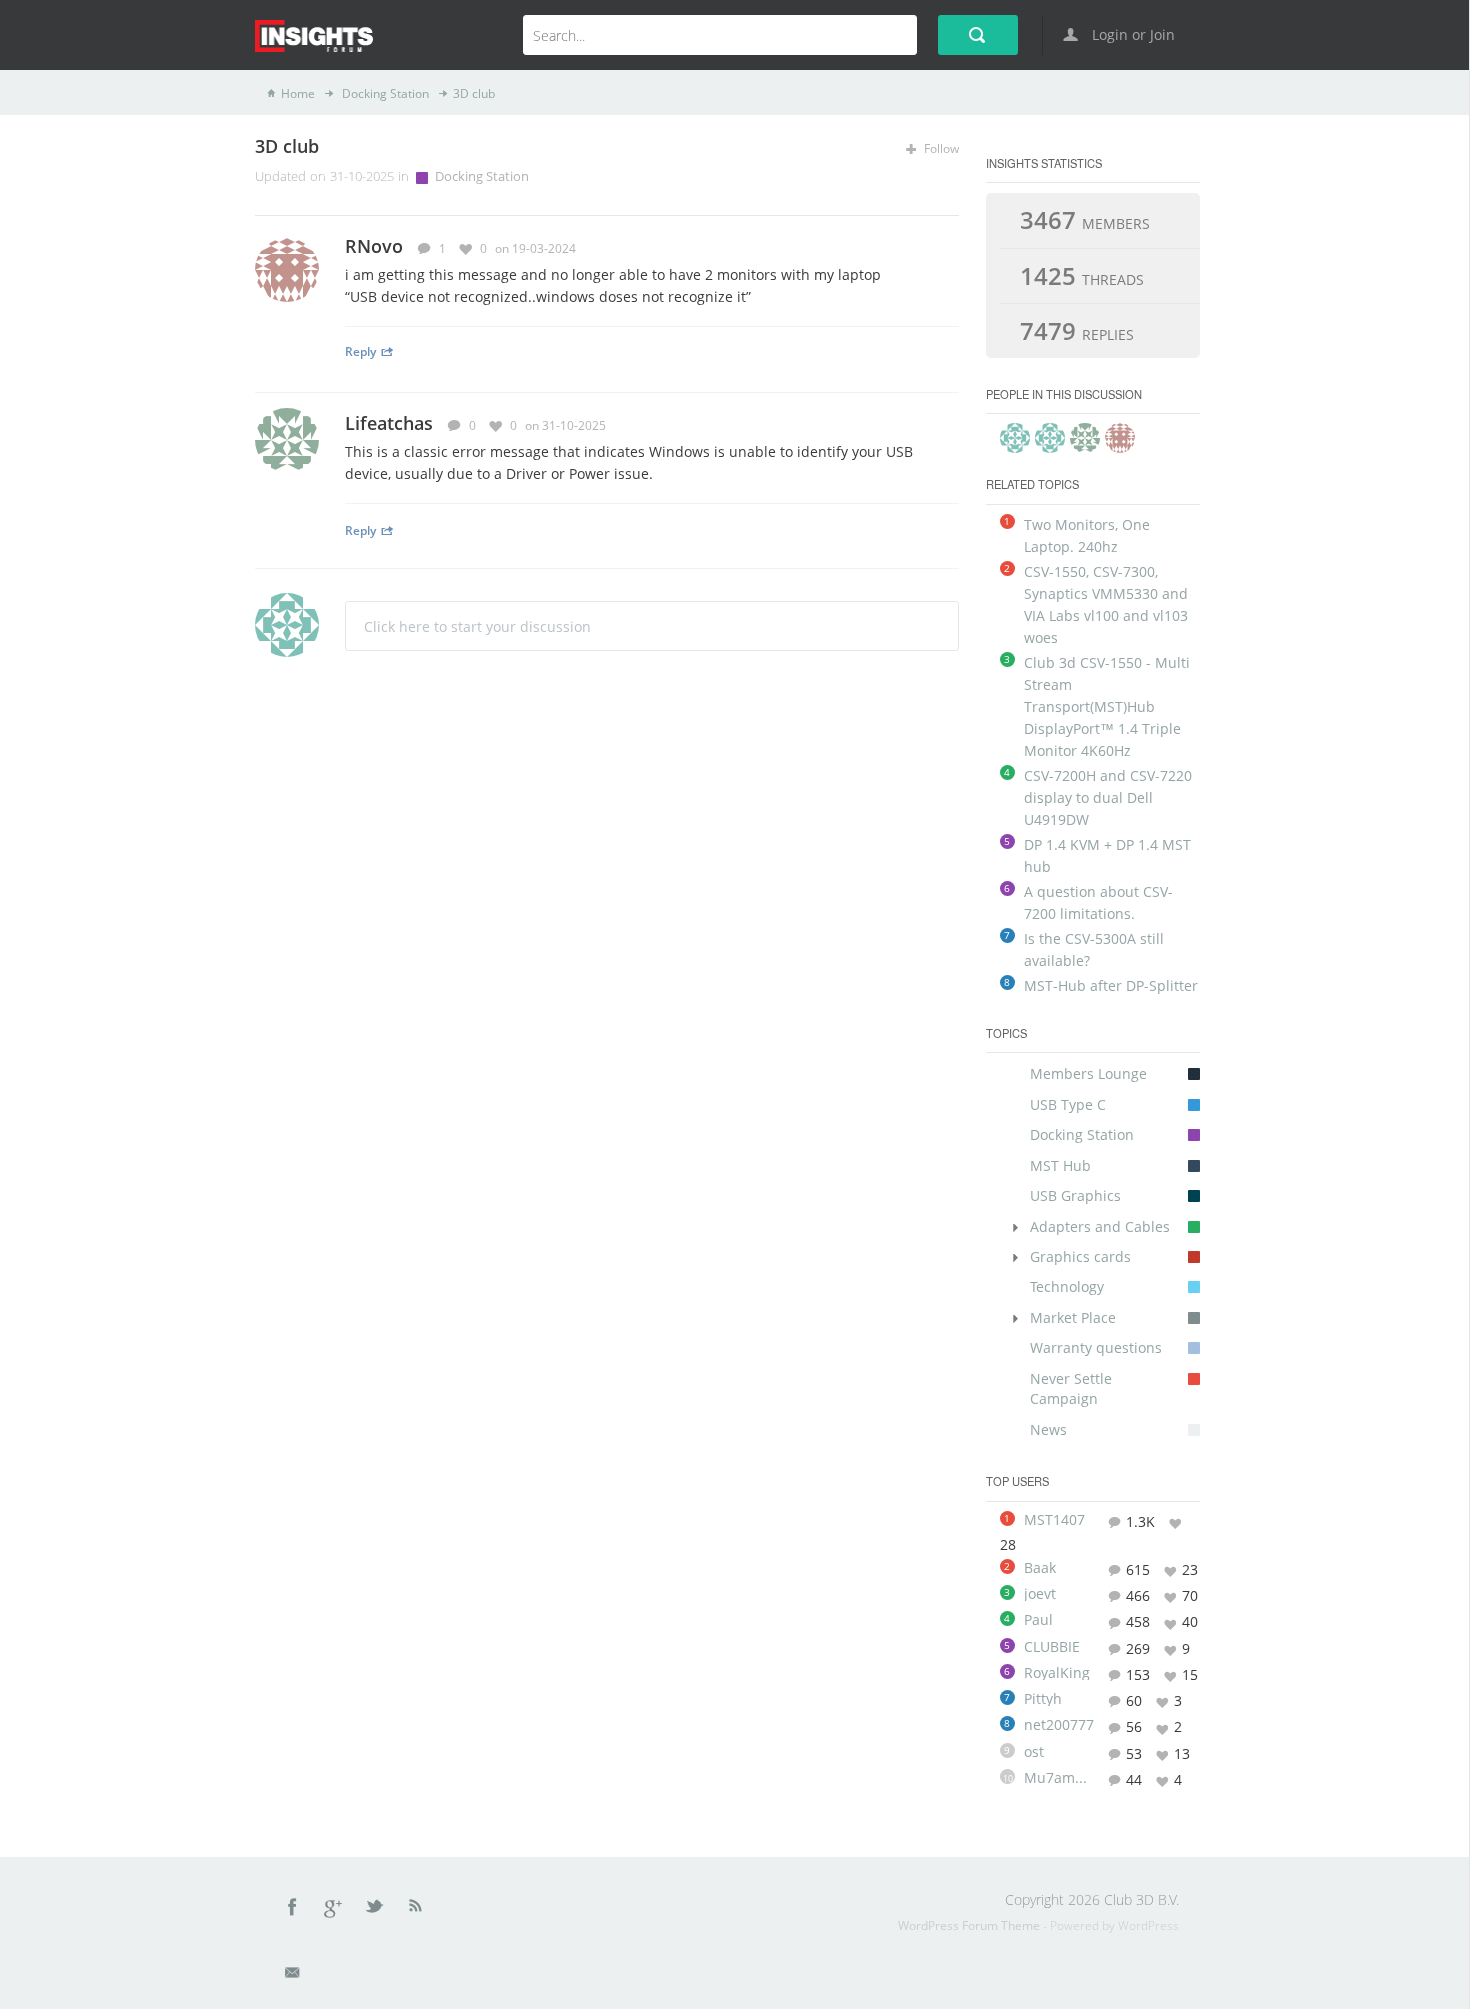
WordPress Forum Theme (970, 1925)
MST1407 (1054, 1520)
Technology (1067, 1286)
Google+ (334, 1910)
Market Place (1073, 1317)
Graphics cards (1080, 1256)
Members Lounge (1088, 1073)
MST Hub (1060, 1165)
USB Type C (1068, 1104)
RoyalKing (1057, 1673)
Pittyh (1043, 1699)
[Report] (951, 247)
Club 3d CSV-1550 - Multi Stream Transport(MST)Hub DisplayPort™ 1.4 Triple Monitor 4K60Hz (1107, 706)
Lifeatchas (389, 423)
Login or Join (1131, 34)
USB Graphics (1075, 1195)
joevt (1040, 1594)
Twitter (376, 1910)
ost (1034, 1752)
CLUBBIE (1052, 1647)
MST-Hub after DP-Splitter (1111, 985)
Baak (1040, 1568)
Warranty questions (1096, 1347)
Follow (940, 148)
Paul (1038, 1620)
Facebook (293, 1910)
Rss (416, 1910)
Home (298, 93)
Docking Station (384, 93)
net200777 (1059, 1725)
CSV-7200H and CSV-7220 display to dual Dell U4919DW (1108, 797)
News (1048, 1429)
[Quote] (922, 247)
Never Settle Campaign (1071, 1388)
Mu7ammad (1059, 1778)
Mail (294, 1976)
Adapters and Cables (1100, 1226)
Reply (360, 351)
